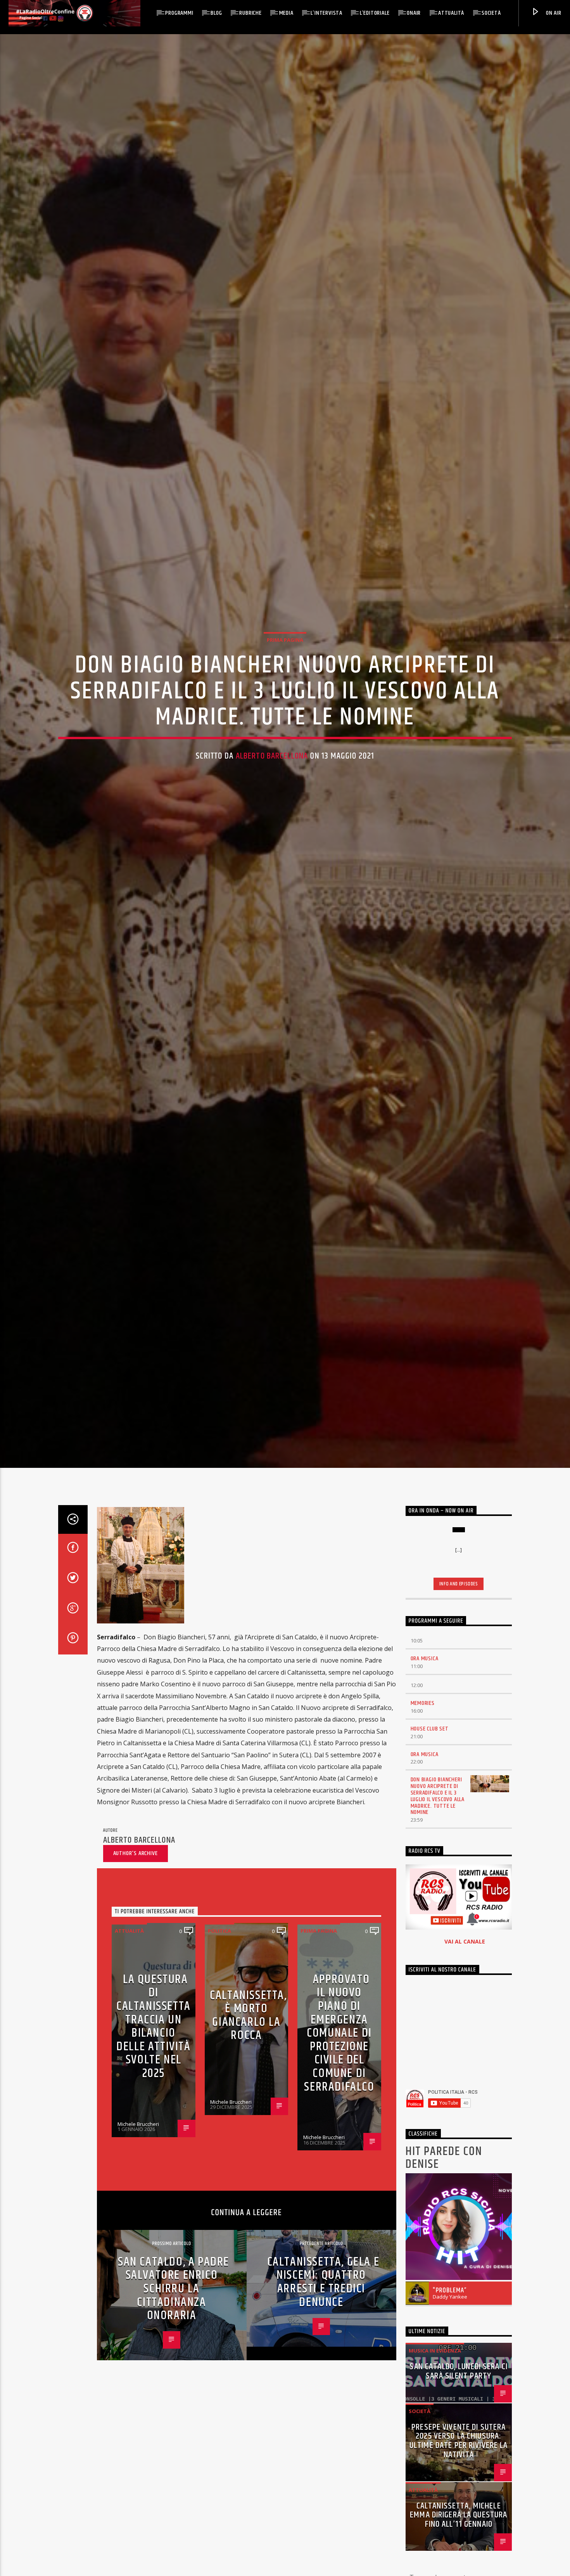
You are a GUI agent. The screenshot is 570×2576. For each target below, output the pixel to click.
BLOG (216, 13)
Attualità (451, 13)
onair (414, 13)
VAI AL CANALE (465, 1969)
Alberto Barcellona (272, 768)
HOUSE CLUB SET (430, 1756)
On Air (553, 13)
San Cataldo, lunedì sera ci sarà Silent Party (459, 2398)
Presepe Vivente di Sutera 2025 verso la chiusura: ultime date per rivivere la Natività (459, 2468)
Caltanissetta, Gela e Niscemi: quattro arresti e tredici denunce (323, 2309)
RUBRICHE (250, 13)
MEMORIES (423, 1730)
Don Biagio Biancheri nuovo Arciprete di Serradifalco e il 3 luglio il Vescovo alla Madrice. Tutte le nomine (438, 1823)
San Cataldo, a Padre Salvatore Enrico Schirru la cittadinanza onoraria (174, 2315)
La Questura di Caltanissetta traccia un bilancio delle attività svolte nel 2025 (154, 2053)
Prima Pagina (285, 652)
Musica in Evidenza (435, 2378)
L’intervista (326, 13)
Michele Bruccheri (138, 2151)
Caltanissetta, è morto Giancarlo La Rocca (248, 2042)
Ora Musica (425, 1686)
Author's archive (136, 1880)
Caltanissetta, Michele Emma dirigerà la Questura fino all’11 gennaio (459, 2542)
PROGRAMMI (179, 13)
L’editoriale (375, 13)
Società (491, 13)
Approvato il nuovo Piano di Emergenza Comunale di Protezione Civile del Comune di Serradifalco (339, 2060)
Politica (219, 1958)
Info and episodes (459, 1611)
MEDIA (286, 13)
